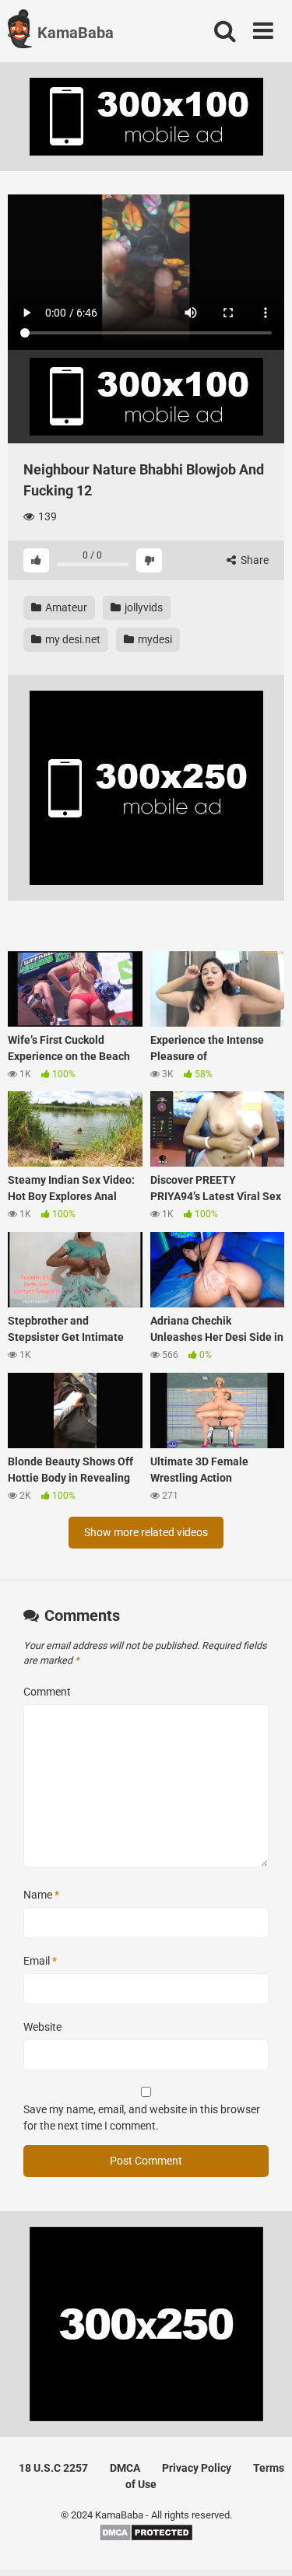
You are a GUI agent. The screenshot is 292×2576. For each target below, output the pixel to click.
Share (253, 560)
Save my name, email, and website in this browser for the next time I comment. (142, 2117)
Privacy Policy (197, 2468)
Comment (47, 1692)
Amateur (65, 607)
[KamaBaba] (20, 31)
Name (41, 1895)
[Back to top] (263, 2544)
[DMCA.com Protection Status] (146, 2538)
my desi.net (72, 639)
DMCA (125, 2468)
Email (40, 1961)
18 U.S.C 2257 (53, 2468)
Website (42, 2027)
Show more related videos (146, 1532)
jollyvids (142, 607)
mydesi (154, 639)
